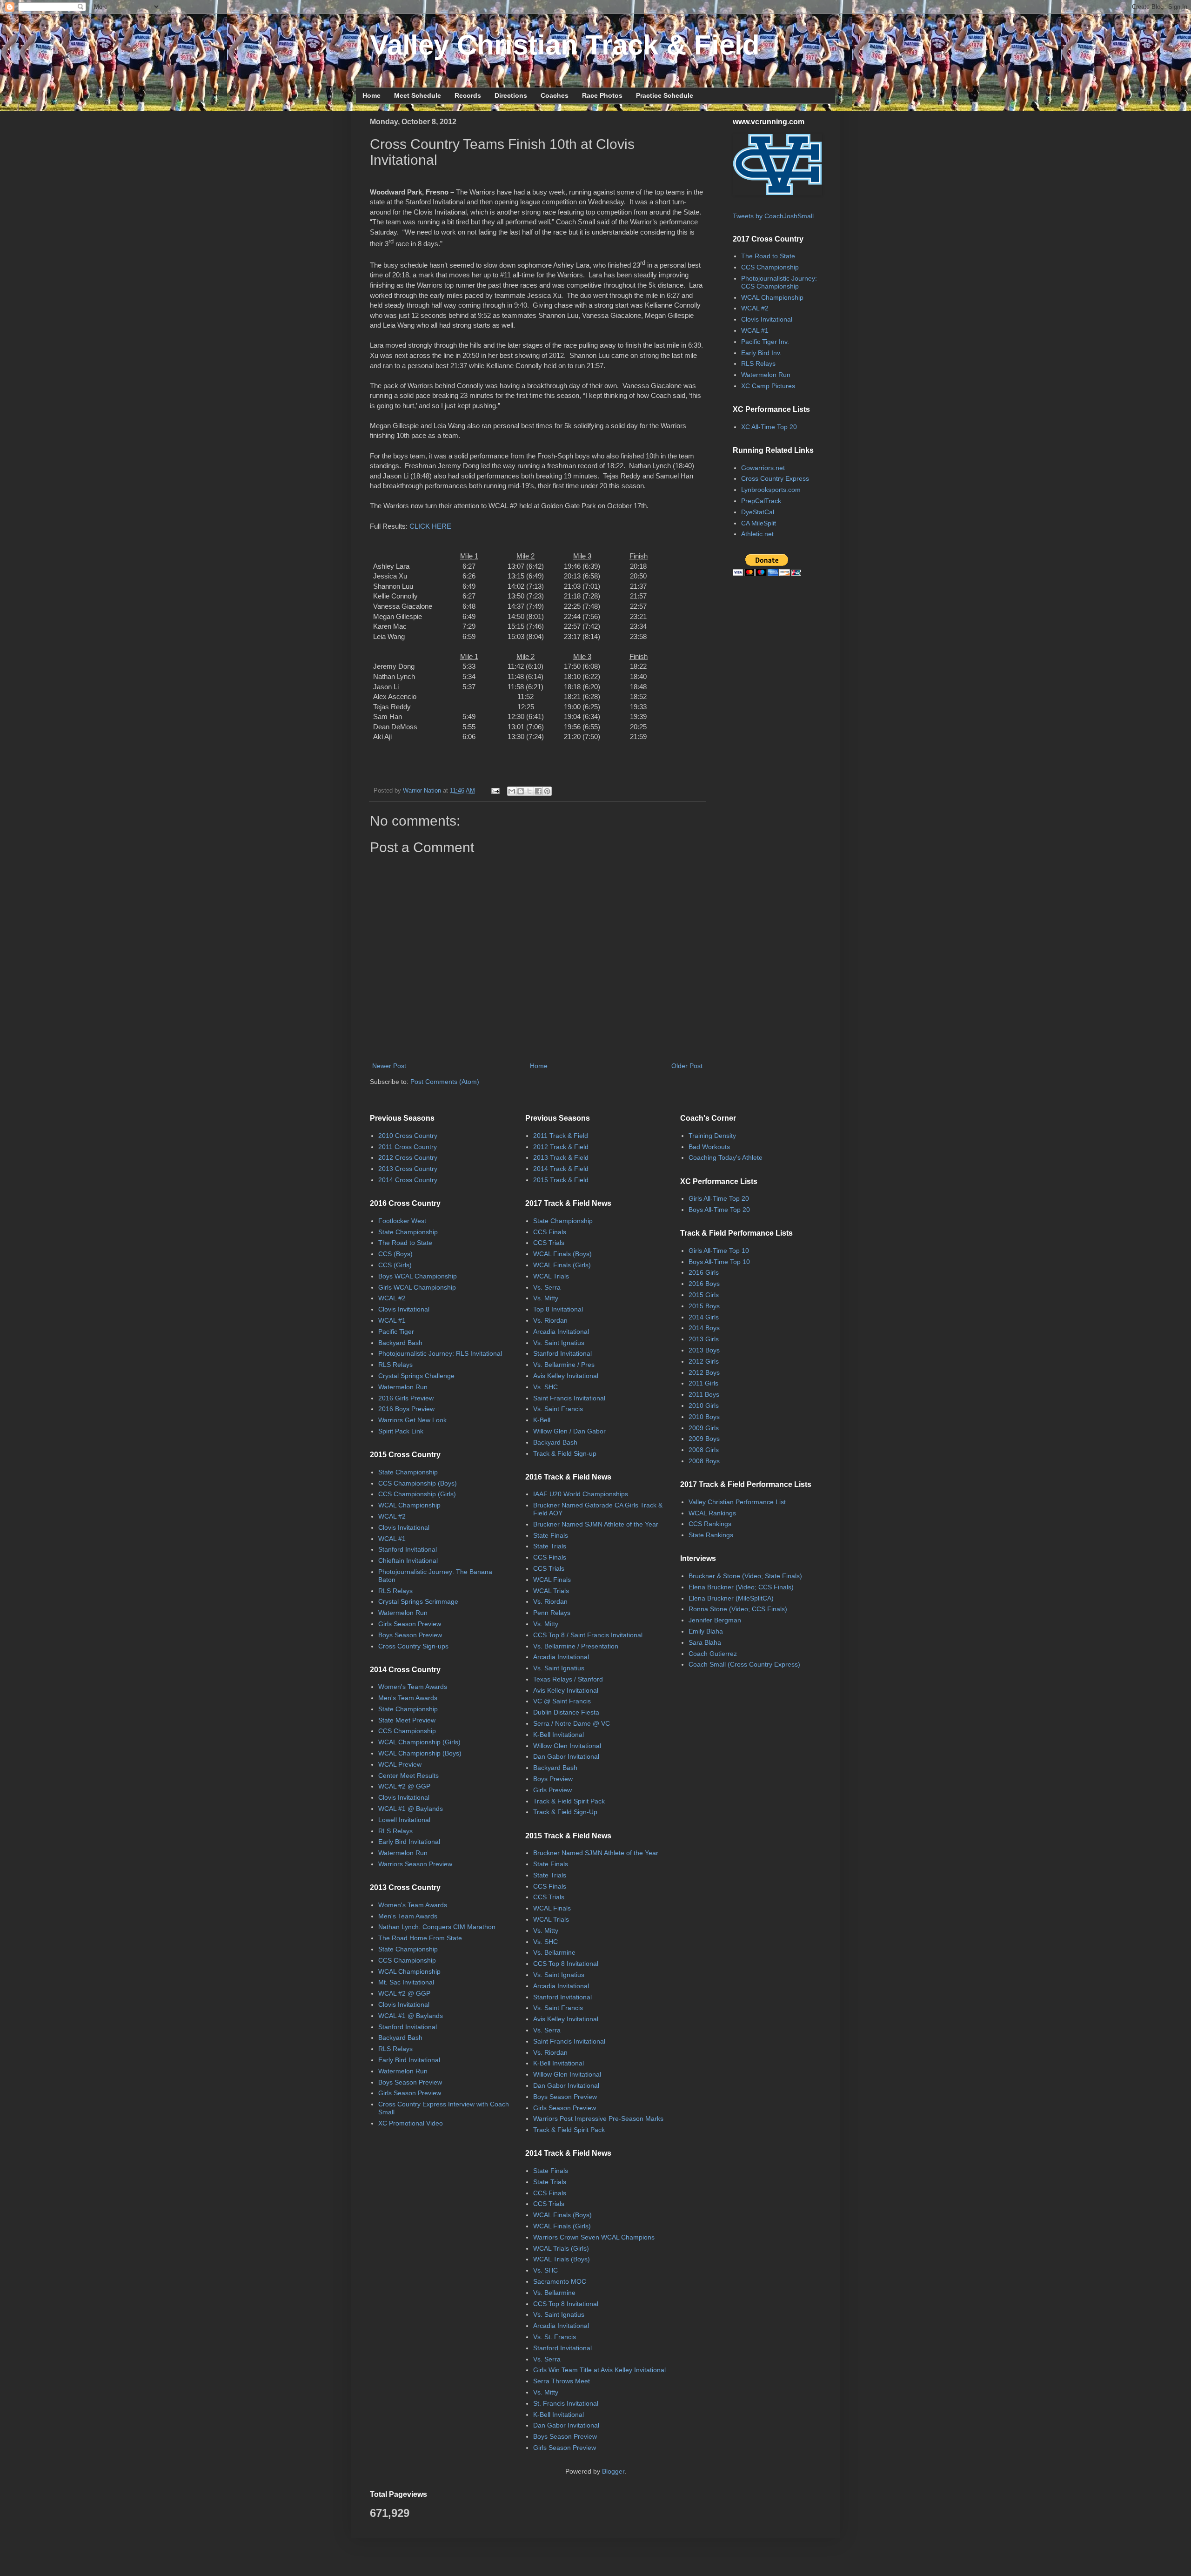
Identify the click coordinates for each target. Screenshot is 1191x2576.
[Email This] (512, 791)
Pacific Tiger (396, 1332)
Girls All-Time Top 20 (719, 1198)
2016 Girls (704, 1272)
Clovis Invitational (767, 319)
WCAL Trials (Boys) (562, 2259)
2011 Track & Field (561, 1136)
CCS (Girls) (395, 1265)
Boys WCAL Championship (418, 1276)
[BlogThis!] (521, 791)
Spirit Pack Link (401, 1431)
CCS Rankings (710, 1524)
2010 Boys (704, 1417)
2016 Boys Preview (406, 1409)
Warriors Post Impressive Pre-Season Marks (598, 2119)
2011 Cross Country (408, 1147)
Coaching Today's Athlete (726, 1157)
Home (371, 95)
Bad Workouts (709, 1147)
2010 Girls (704, 1406)
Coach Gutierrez (713, 1654)
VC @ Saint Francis (562, 1701)
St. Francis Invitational (566, 2403)
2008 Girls (704, 1450)
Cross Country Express (775, 478)
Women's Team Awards (413, 1687)
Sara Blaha (705, 1642)
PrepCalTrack (761, 501)
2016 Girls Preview (406, 1398)
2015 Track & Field (561, 1180)
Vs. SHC (545, 1387)
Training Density (712, 1136)
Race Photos (602, 95)
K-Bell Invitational (559, 1735)
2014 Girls (704, 1317)
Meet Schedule (418, 95)
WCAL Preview (400, 1764)
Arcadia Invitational (561, 1332)
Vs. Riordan (550, 1320)
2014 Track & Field (561, 1169)
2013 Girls (704, 1339)
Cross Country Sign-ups (413, 1646)
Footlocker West (402, 1221)
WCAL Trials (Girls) (561, 2248)
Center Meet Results (408, 1776)
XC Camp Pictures (768, 386)
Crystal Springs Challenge (416, 1376)
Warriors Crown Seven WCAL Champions (594, 2237)
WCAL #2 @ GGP (404, 1786)
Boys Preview (553, 1779)
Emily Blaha (706, 1631)
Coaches (555, 95)
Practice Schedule (665, 95)
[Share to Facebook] (538, 791)
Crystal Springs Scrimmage (418, 1601)
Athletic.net (757, 534)
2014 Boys (704, 1328)
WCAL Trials (551, 1276)
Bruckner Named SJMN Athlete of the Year (596, 1524)
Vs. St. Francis (555, 2337)
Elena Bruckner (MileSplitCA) (731, 1598)
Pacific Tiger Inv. (765, 342)
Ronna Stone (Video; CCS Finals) (738, 1609)
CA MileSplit (759, 523)
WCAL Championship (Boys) (420, 1753)
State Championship (408, 1232)
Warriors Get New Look (412, 1420)
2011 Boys (704, 1394)
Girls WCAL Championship (417, 1287)
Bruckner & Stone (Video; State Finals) (745, 1576)
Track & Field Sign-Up (565, 1812)
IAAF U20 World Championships (581, 1494)
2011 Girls (703, 1383)
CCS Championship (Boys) (418, 1483)
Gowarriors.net (763, 468)
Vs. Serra (547, 1287)
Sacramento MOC (560, 2281)
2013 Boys (704, 1350)
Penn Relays (552, 1613)
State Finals (551, 1535)
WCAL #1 (755, 330)
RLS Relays (758, 363)
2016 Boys (704, 1284)
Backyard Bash (400, 1343)
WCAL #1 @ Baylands (411, 1809)
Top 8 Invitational (558, 1309)
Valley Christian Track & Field (565, 45)
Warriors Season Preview (415, 1864)
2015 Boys (704, 1306)
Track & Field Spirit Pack (569, 1801)
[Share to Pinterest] (547, 791)
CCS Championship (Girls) (417, 1494)
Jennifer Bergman (715, 1620)
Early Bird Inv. (761, 353)
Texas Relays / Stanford (568, 1679)
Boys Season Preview (410, 1635)
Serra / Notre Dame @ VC (572, 1723)
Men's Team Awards (408, 1698)
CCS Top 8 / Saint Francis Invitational (588, 1635)
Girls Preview (552, 1790)
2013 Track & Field (561, 1157)
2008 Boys (704, 1461)
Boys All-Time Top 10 (719, 1262)
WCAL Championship (772, 297)
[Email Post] (495, 791)
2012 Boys (704, 1372)
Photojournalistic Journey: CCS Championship (779, 282)
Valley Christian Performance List (737, 1502)
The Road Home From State (420, 1938)
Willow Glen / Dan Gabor (569, 1431)
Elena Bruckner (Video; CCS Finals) (741, 1587)
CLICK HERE (430, 526)
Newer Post (389, 1066)
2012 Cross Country (408, 1157)
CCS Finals (550, 1232)
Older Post (687, 1066)
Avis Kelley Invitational (566, 1376)
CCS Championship (770, 267)
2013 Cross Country (408, 1169)
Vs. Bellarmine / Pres (564, 1365)
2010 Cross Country (408, 1136)
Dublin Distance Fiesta (566, 1712)
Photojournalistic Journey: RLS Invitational (440, 1353)
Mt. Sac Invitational (406, 1982)
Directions (511, 95)
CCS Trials (549, 1243)
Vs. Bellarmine (554, 1952)
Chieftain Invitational (408, 1560)
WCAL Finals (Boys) (562, 1254)
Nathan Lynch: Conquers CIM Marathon (437, 1927)
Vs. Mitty (546, 1298)
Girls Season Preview (410, 1624)
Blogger (613, 2471)
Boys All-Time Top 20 (719, 1210)
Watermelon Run (766, 375)
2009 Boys (704, 1439)
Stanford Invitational (408, 1549)
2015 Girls (704, 1295)
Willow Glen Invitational (567, 1746)
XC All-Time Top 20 (769, 427)
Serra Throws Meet (562, 2381)
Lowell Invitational (404, 1820)
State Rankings (711, 1535)
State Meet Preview (407, 1720)
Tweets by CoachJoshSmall (773, 216)
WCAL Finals (552, 1580)
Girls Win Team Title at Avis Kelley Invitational (599, 2370)
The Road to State (768, 256)
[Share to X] (529, 791)
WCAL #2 (755, 308)
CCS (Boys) (395, 1254)
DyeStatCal (758, 512)
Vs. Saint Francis (558, 1409)
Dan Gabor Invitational (566, 1756)
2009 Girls (704, 1428)
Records (468, 95)
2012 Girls (704, 1361)
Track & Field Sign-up (565, 1453)
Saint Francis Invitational (569, 1398)
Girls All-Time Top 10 (719, 1251)
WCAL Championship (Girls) (419, 1742)
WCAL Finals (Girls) (562, 1265)
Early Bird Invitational (409, 1842)
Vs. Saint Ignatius (559, 1343)
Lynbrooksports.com (771, 490)
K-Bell (542, 1420)
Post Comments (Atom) (445, 1082)
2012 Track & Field (561, 1147)
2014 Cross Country (408, 1180)
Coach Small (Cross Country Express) (744, 1664)
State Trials (550, 1546)
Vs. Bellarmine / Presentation (576, 1646)
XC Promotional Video (411, 2123)
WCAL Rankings (712, 1513)
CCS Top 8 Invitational (566, 1964)
